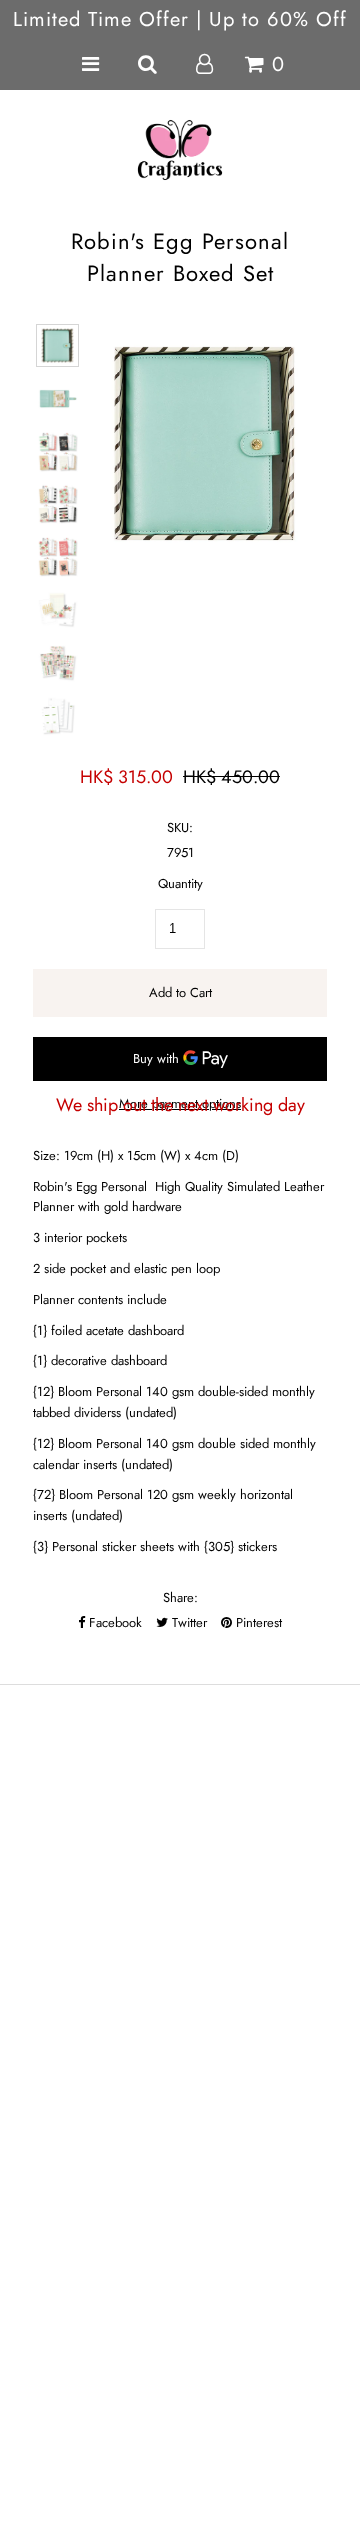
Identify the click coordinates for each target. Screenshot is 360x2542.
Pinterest (257, 1622)
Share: (180, 1597)
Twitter (187, 1622)
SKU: (180, 827)
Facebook (113, 1622)
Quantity (180, 883)
